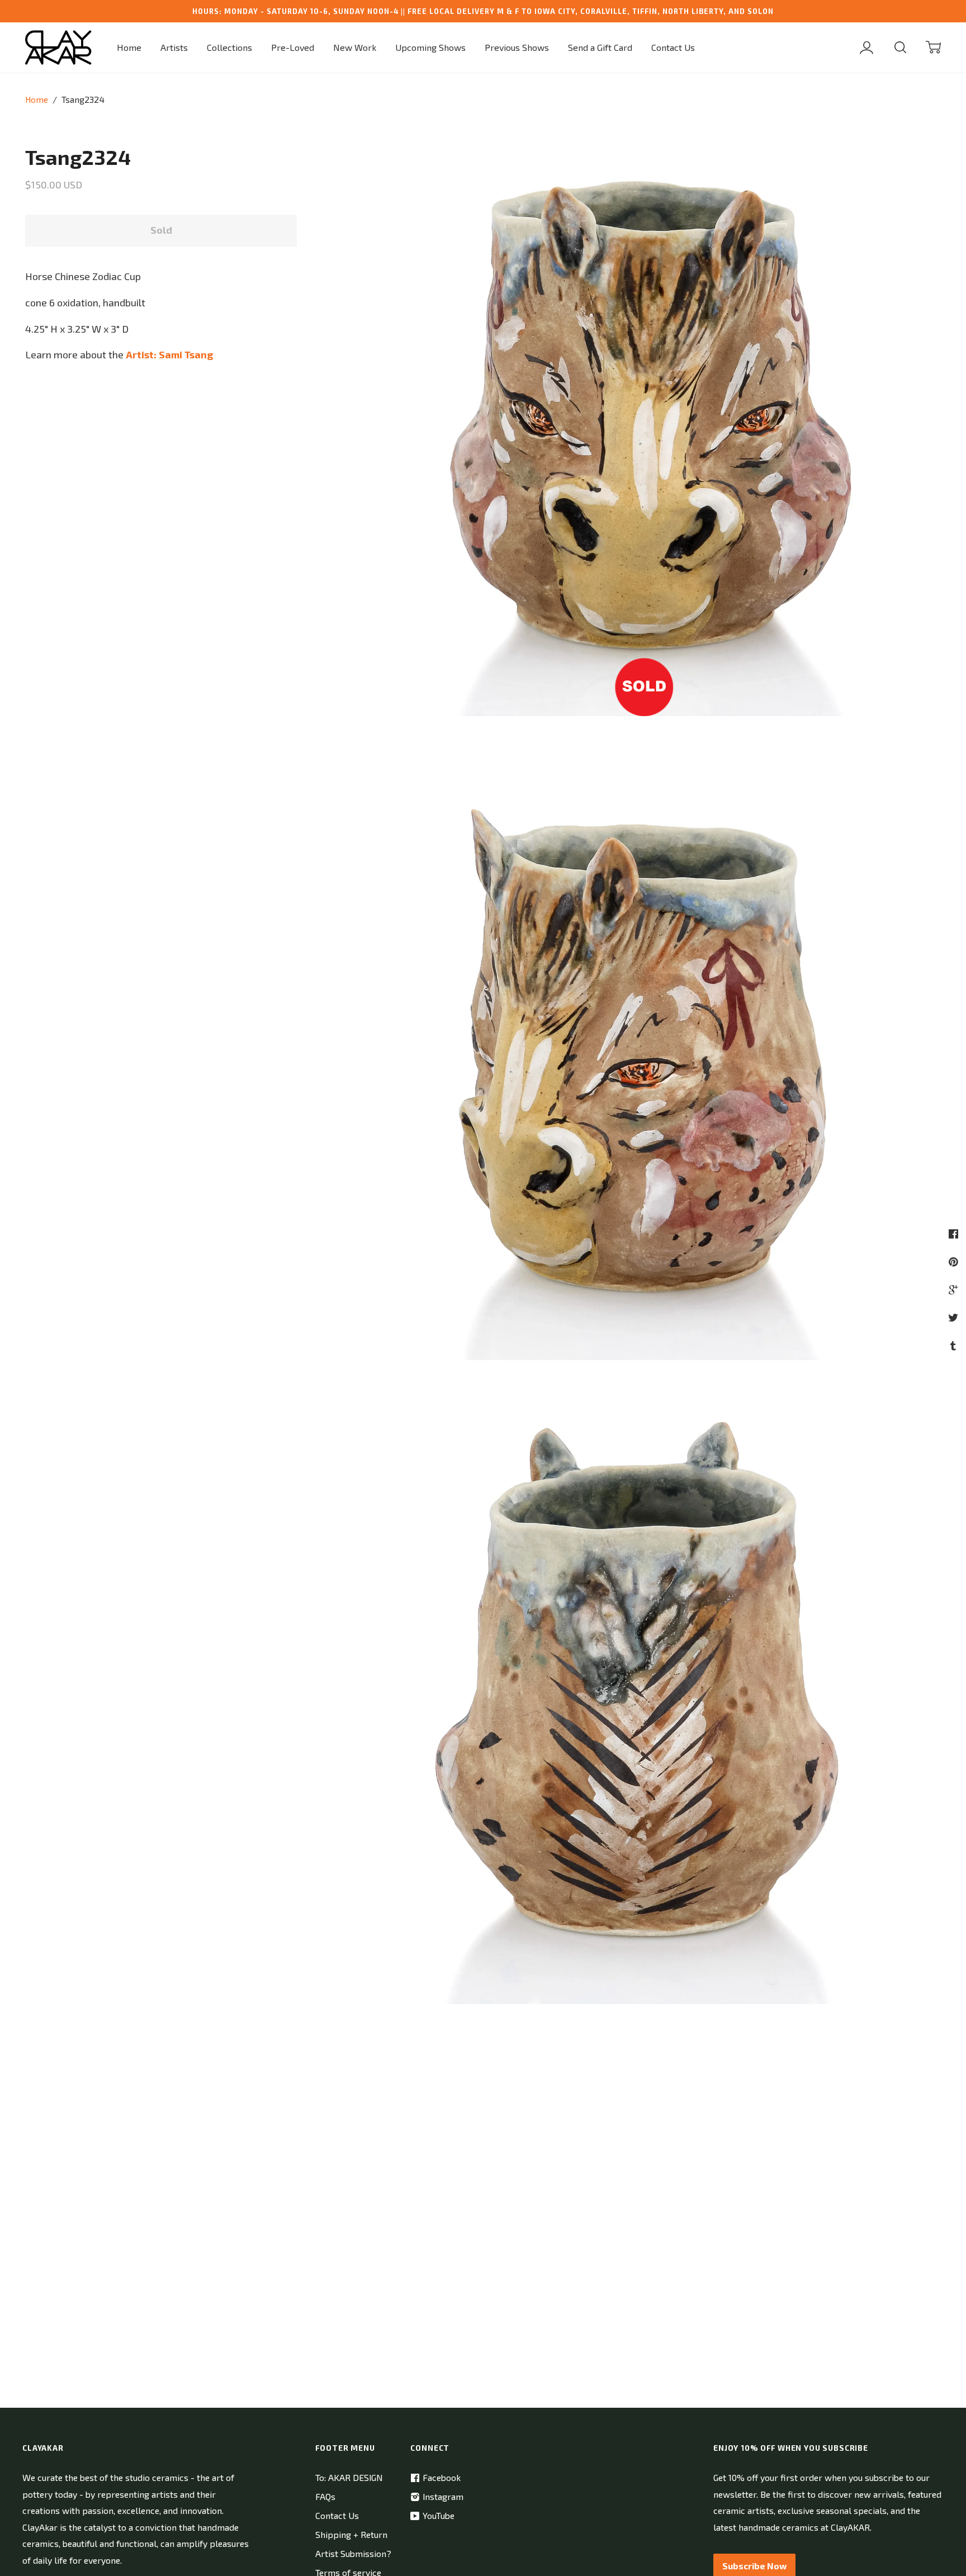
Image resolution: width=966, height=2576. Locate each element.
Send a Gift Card (600, 47)
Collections (229, 47)
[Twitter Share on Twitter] (955, 1317)
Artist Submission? (353, 2553)
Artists (174, 47)
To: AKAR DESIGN (349, 2477)
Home (129, 47)
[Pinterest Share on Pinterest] (955, 1261)
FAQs (325, 2496)
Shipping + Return (351, 2534)
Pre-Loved (293, 47)
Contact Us (673, 47)
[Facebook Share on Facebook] (955, 1233)
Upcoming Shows (430, 47)
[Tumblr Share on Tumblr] (955, 1345)
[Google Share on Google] (955, 1289)
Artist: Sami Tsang (169, 354)
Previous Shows (517, 47)
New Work (355, 47)
